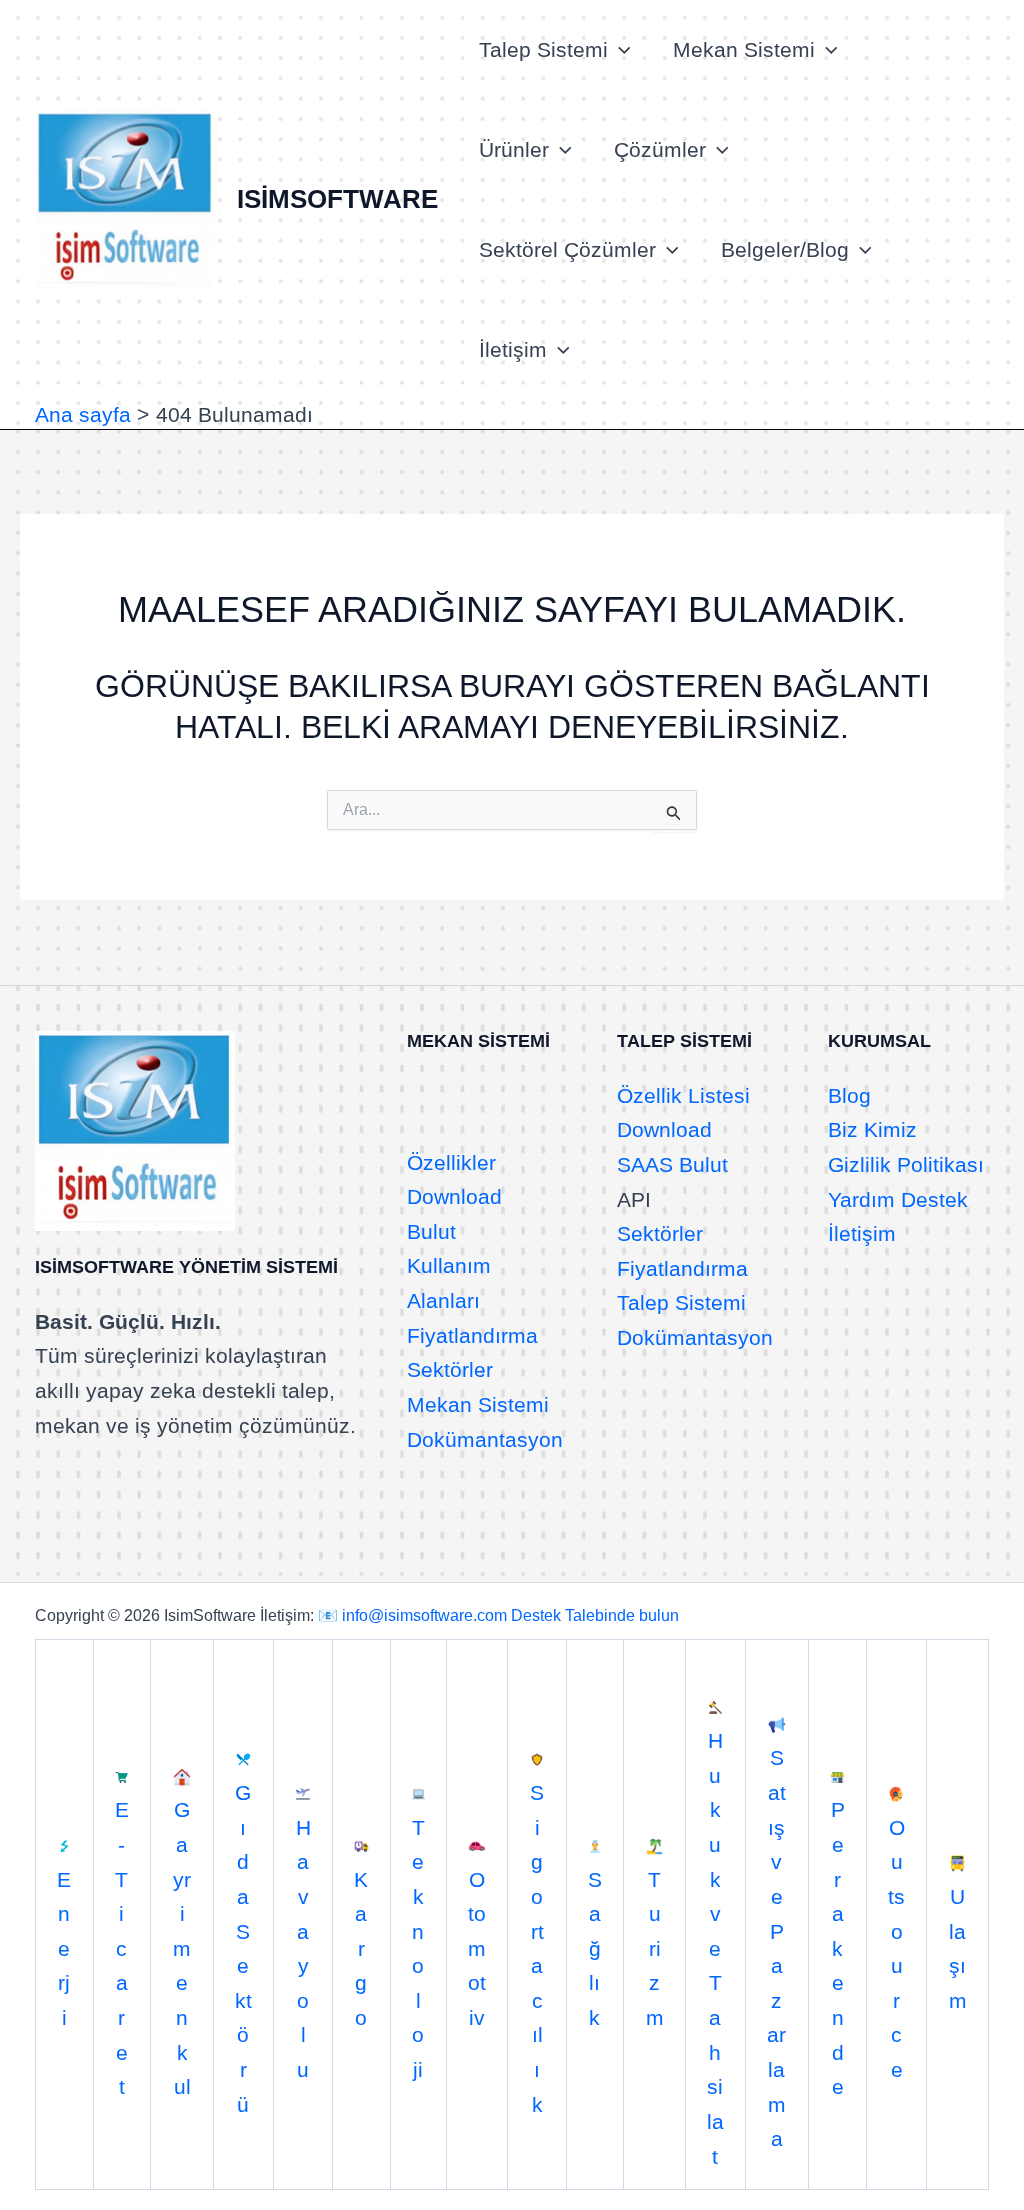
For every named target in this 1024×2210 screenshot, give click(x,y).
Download (454, 1196)
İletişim (513, 349)
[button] (619, 50)
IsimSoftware (337, 199)
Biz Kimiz (872, 1129)
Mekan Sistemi (744, 49)
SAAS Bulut (672, 1164)
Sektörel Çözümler (567, 249)
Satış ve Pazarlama (776, 1948)
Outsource (896, 1948)
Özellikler (451, 1162)
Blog (849, 1095)
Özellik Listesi (683, 1095)
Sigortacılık (537, 1948)
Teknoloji (418, 1948)
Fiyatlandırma (472, 1335)
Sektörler (450, 1369)
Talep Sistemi (543, 49)
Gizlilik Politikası (906, 1164)
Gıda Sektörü (243, 1948)
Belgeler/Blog (785, 249)
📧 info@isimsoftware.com (412, 1615)
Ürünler (514, 149)
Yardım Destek (898, 1199)
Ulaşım (958, 1948)
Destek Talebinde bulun (595, 1615)
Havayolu (303, 1948)
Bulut (431, 1231)
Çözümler (660, 149)
